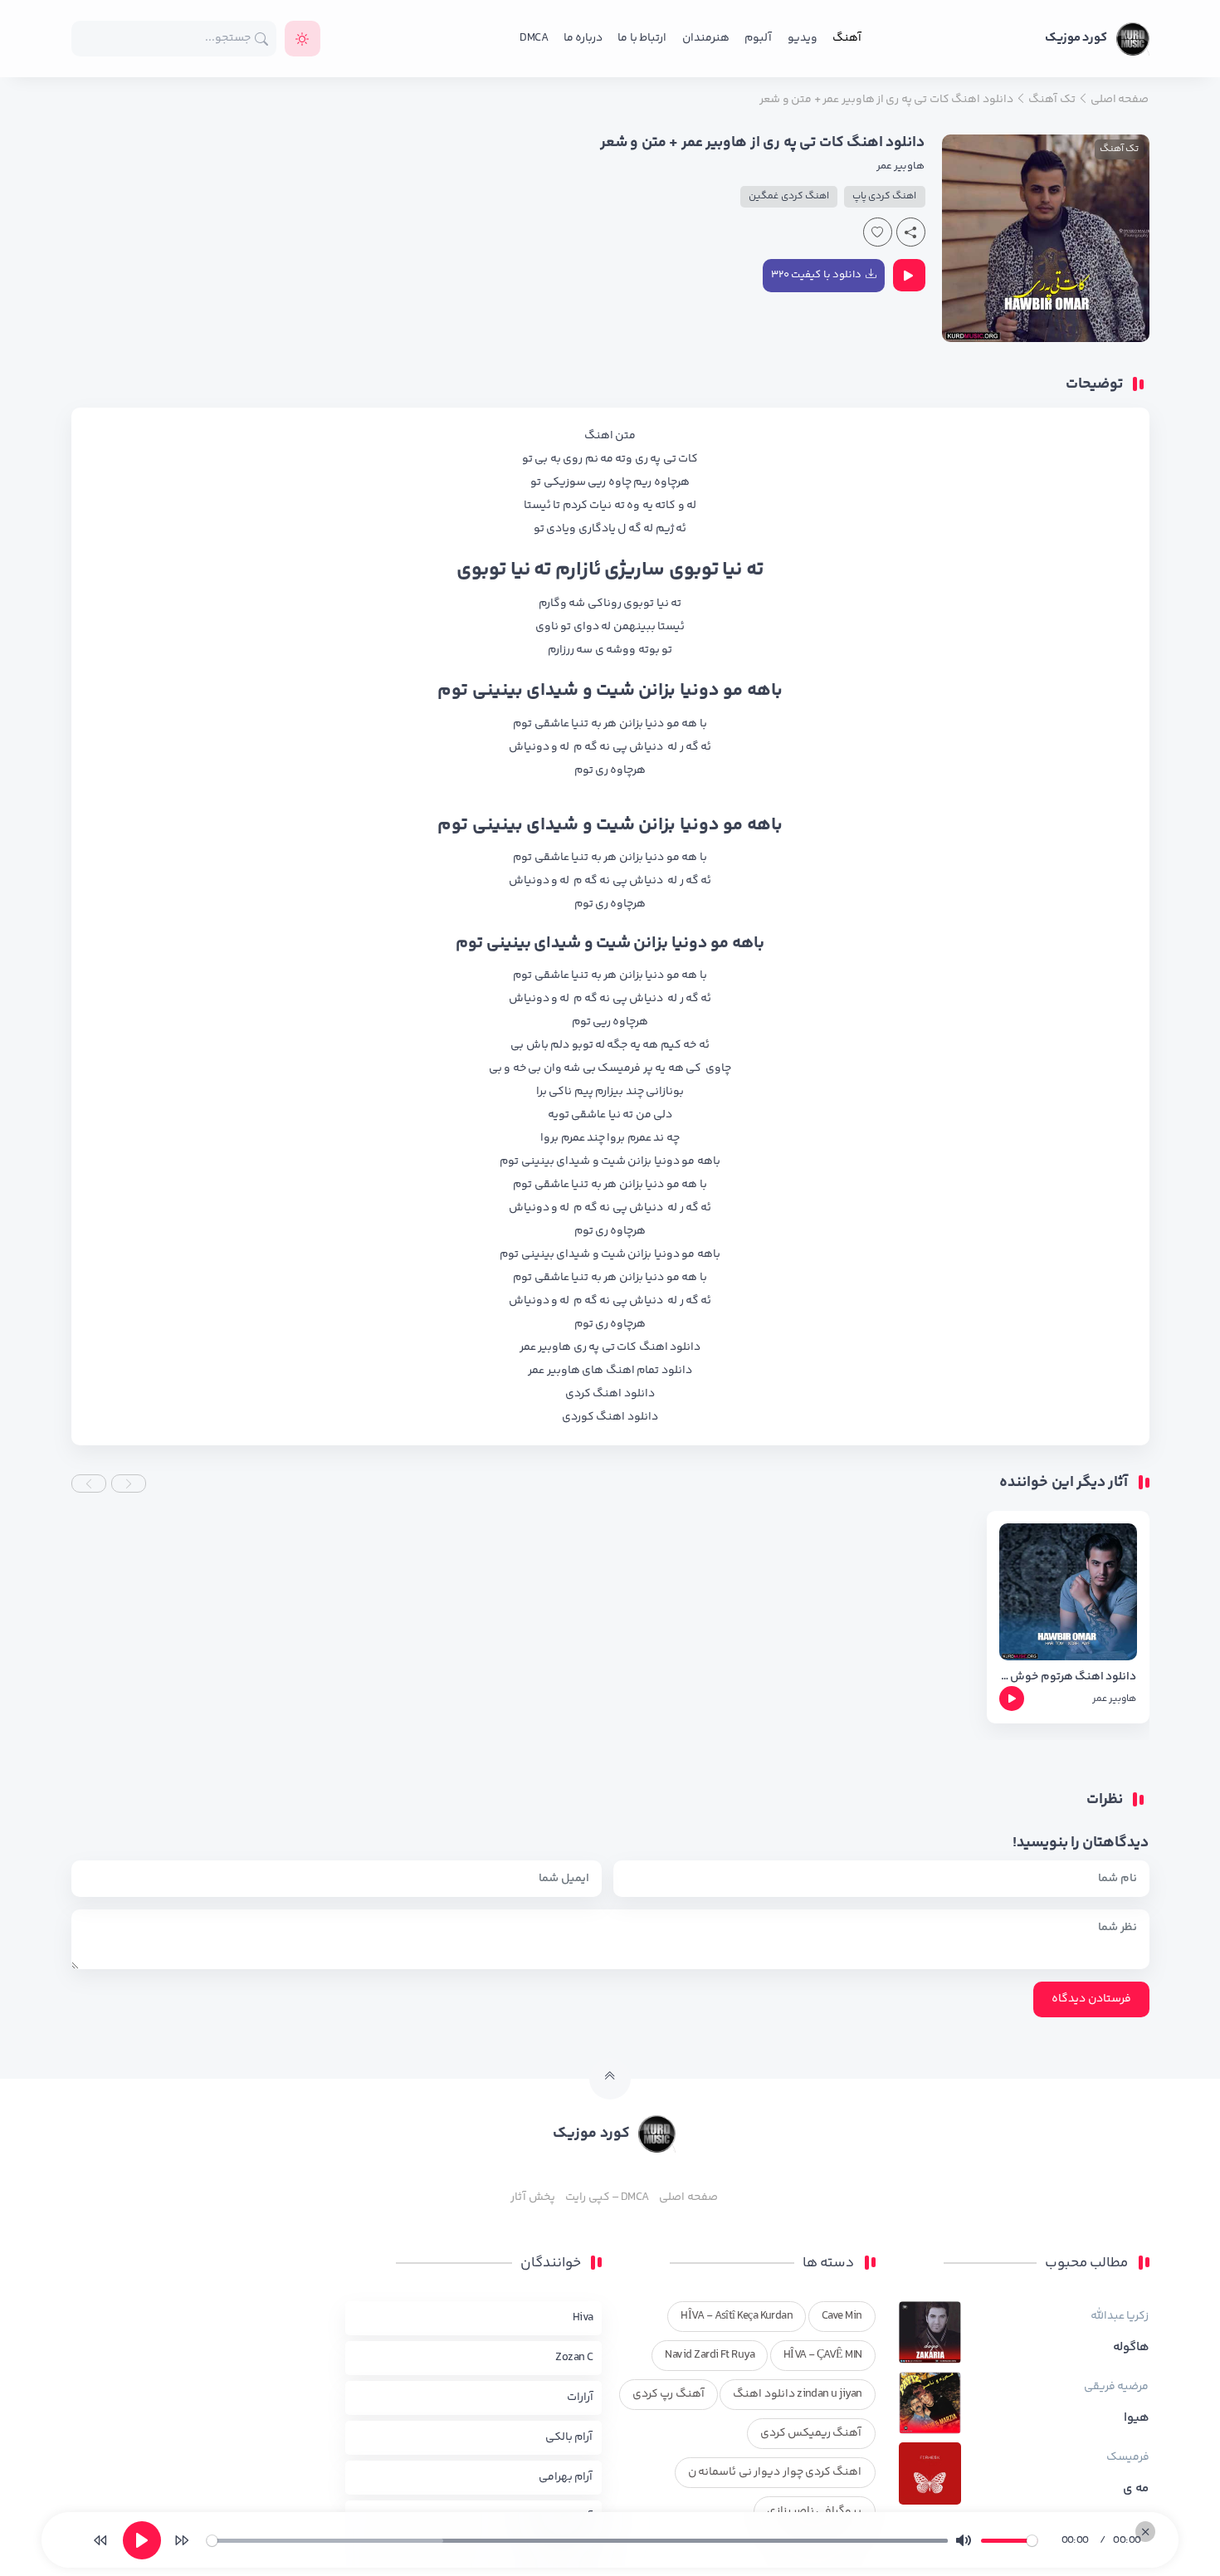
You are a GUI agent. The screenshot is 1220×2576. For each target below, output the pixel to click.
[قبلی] (100, 2540)
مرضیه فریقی (1116, 2387)
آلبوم (758, 38)
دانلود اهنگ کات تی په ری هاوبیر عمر (610, 1347)
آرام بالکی (569, 2437)
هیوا (1137, 2418)
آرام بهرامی (566, 2477)
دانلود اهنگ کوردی (610, 1417)
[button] (129, 1484)
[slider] (577, 2541)
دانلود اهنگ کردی (610, 1394)
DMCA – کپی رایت (607, 2197)
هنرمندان (706, 38)
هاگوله (1131, 2348)
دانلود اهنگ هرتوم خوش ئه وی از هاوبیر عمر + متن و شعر (1068, 1677)
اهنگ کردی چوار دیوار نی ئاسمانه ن (775, 2472)
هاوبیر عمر (900, 166)
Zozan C (574, 2358)
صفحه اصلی (688, 2197)
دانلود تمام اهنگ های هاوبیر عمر (610, 1371)
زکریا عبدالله (1120, 2316)
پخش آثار (532, 2197)
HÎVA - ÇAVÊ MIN (823, 2355)
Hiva (583, 2318)
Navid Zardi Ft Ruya (710, 2355)
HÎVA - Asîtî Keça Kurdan (737, 2316)
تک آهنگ (1119, 149)
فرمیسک (1128, 2457)
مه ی (1136, 2489)
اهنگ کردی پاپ (885, 196)
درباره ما (583, 38)
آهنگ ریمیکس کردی (811, 2433)
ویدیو (803, 38)
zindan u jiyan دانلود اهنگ (797, 2394)
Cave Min (842, 2316)
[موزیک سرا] (303, 39)
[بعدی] (182, 2540)
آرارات (580, 2398)
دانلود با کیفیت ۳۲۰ (816, 275)
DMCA (534, 38)
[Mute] (964, 2540)
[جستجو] (262, 39)
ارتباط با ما (642, 38)
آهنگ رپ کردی (669, 2394)
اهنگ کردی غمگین (789, 196)
